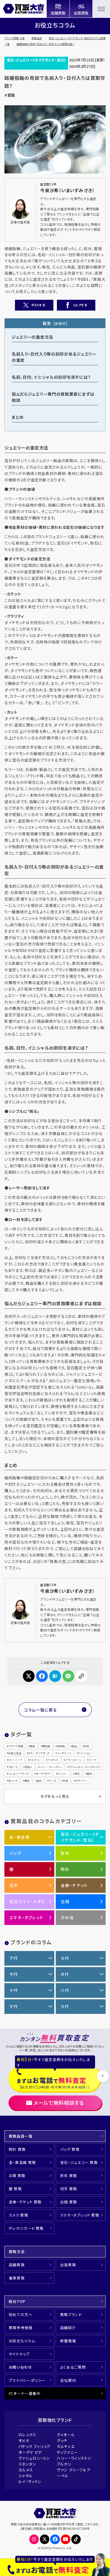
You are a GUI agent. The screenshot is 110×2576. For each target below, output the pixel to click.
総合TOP (17, 2301)
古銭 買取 (69, 2202)
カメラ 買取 (19, 2215)
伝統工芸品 (15, 1753)
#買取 (10, 95)
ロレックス (27, 2435)
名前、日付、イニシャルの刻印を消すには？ (51, 377)
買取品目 (37, 38)
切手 (14, 1885)
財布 (65, 1853)
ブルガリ (64, 2464)
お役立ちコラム (22, 2341)
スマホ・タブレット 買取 (80, 2215)
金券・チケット (74, 1885)
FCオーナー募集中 (25, 2393)
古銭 (65, 1901)
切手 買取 (69, 2189)
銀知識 (46, 1746)
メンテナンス (64, 1753)
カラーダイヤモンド (39, 1753)
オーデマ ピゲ (30, 2452)
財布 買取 (69, 2175)
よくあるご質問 (73, 2367)
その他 (67, 1917)
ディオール (66, 2435)
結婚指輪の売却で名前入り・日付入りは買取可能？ (45, 44)
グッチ (62, 2440)
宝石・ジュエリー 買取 (79, 2162)
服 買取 (15, 2189)
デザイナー (81, 1781)
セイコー (63, 1773)
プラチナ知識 (16, 1746)
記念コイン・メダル (27, 1901)
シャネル (26, 2476)
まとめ (18, 417)
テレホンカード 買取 (26, 2228)
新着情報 (68, 2341)
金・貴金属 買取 (22, 2162)
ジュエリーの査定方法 (32, 337)
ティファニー (67, 2452)
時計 (65, 1869)
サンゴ (52, 1781)
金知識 (61, 1746)
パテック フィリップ (34, 2446)
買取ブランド (71, 2314)
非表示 (60, 323)
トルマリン (35, 1760)
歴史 (89, 1773)
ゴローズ (13, 1767)
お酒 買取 (17, 2175)
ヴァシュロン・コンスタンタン (85, 1767)
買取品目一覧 (21, 2136)
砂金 (66, 1781)
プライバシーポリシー (27, 2380)
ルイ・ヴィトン (30, 2481)
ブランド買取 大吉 (15, 38)
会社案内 (68, 2380)
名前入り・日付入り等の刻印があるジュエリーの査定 (54, 357)
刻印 (87, 1746)
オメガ (24, 2440)
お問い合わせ (21, 2367)
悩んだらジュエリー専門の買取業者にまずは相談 (53, 397)
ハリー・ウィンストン (51, 1767)
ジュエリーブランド (19, 1773)
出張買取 (68, 2265)
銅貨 (33, 1746)
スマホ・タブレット (26, 1917)
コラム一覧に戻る (40, 1710)
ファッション (85, 1753)
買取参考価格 (21, 2328)
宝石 (77, 1773)
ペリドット (53, 1760)
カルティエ (66, 2446)
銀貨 (27, 1781)
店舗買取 (17, 2265)
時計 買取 (17, 2149)
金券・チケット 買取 (25, 2202)
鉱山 (75, 1746)
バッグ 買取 (70, 2149)
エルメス (26, 2470)
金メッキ (13, 1781)
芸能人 (29, 1767)
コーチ (92, 1760)
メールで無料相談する (59, 2103)
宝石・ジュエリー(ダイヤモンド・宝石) (36, 60)
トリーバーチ (15, 1760)
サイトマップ (19, 2354)
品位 (39, 1781)
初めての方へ (21, 2314)
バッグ (15, 1853)
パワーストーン (73, 1760)
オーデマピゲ (43, 1773)
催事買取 (17, 2278)
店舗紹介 (68, 2328)
